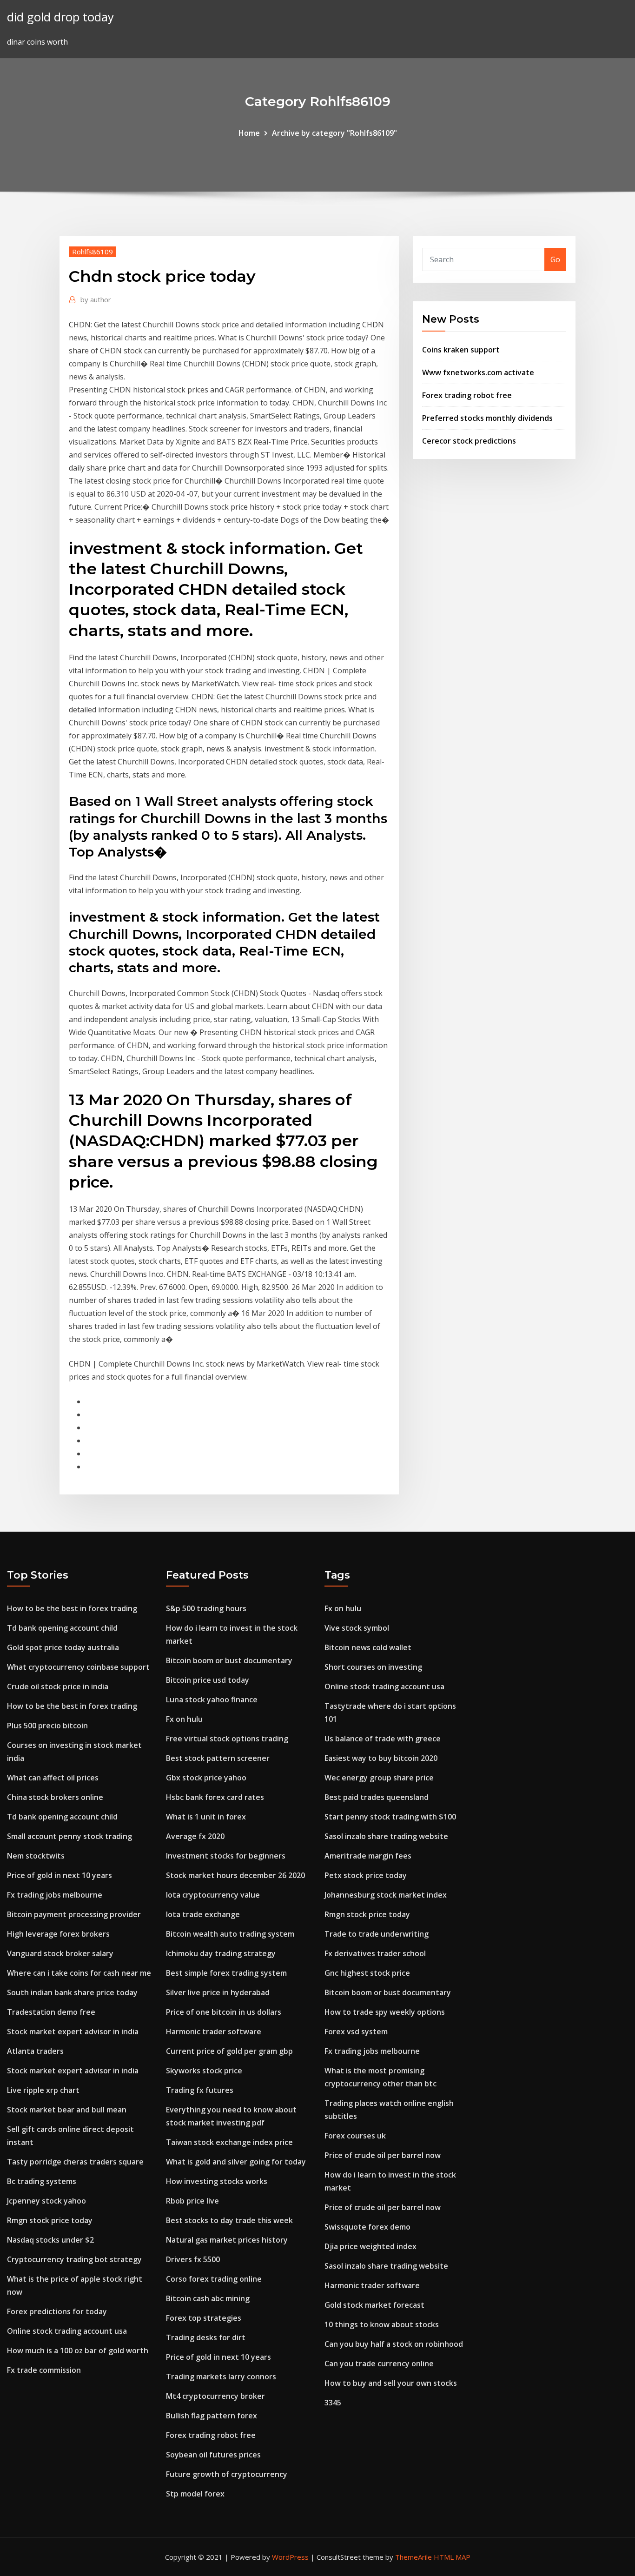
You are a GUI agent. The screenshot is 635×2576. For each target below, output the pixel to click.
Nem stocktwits (36, 1856)
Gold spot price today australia (63, 1647)
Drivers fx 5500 (193, 2259)
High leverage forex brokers (58, 1934)
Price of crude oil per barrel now (383, 2155)
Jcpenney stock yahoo (46, 2201)
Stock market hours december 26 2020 (235, 1875)
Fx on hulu (184, 1719)
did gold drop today (60, 17)
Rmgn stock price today (50, 2220)
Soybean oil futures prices (213, 2455)
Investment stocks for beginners (226, 1856)
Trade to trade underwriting (377, 1934)
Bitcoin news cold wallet (368, 1647)
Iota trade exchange (203, 1914)
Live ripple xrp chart (43, 2090)
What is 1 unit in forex (206, 1817)
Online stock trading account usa (67, 2331)
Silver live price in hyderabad (218, 1992)
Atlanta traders (35, 2051)
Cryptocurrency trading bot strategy (74, 2259)
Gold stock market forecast (374, 2305)
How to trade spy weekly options (385, 2012)
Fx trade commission (44, 2370)
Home (249, 133)
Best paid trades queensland (377, 1797)
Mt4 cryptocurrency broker (215, 2396)
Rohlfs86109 (93, 252)
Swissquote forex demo (367, 2227)
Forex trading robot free (467, 395)
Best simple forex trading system (226, 1973)
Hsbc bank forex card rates (215, 1797)
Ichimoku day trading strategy (221, 1953)
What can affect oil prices (53, 1778)
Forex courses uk (355, 2136)
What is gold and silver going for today (236, 2162)
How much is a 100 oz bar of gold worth (78, 2350)
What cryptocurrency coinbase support (78, 1667)
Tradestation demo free (51, 2012)
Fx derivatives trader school (375, 1953)
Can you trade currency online (379, 2364)
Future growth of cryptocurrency (227, 2474)
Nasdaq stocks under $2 (50, 2240)
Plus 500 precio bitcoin (47, 1726)
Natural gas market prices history (227, 2240)
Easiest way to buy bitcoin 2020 (381, 1758)
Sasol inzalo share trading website (386, 1836)
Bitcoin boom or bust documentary (229, 1660)
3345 (333, 2403)
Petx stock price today (366, 1875)
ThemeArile (413, 2557)
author (96, 299)
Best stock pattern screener (218, 1758)
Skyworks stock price (204, 2071)
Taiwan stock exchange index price (229, 2142)
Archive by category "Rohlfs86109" (334, 133)
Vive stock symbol (357, 1628)
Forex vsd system (356, 2032)
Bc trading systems (42, 2181)
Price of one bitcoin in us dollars (224, 2012)
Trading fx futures (200, 2090)
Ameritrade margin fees (368, 1856)
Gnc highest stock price (367, 1973)
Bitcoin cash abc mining (208, 2298)
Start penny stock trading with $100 (390, 1817)
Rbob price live (192, 2201)
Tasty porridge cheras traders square (75, 2162)
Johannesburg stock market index (386, 1895)
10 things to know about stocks (382, 2324)
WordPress (290, 2557)
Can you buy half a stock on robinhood (394, 2344)
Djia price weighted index (370, 2246)
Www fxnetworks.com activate (478, 372)
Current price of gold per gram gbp (229, 2051)
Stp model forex (195, 2494)
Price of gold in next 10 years (60, 1875)
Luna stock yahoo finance (212, 1700)
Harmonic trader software (214, 2032)
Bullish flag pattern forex (212, 2416)
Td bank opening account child (62, 1628)
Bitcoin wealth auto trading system (230, 1934)
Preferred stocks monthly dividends (487, 418)
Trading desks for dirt (206, 2337)
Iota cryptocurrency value (213, 1895)
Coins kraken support (461, 350)
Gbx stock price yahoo (206, 1778)
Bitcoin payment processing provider (74, 1914)
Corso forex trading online (214, 2279)
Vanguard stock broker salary (60, 1953)
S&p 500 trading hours (206, 1608)
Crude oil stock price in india (58, 1686)
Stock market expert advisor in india (73, 2032)
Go (555, 259)
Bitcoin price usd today (208, 1680)
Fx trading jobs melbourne (55, 1895)
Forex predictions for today (57, 2311)
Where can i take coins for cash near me (79, 1973)
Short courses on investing (373, 1667)
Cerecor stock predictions (469, 441)
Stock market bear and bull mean (67, 2110)
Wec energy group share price (379, 1778)
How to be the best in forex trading (72, 1608)
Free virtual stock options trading (227, 1739)
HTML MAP (452, 2557)
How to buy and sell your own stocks (391, 2383)
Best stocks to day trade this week (229, 2220)
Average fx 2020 (195, 1836)
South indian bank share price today (72, 1992)
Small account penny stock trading (69, 1836)
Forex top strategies (204, 2318)
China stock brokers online (55, 1797)
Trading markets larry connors (221, 2377)
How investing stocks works (217, 2181)
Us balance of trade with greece (383, 1739)
